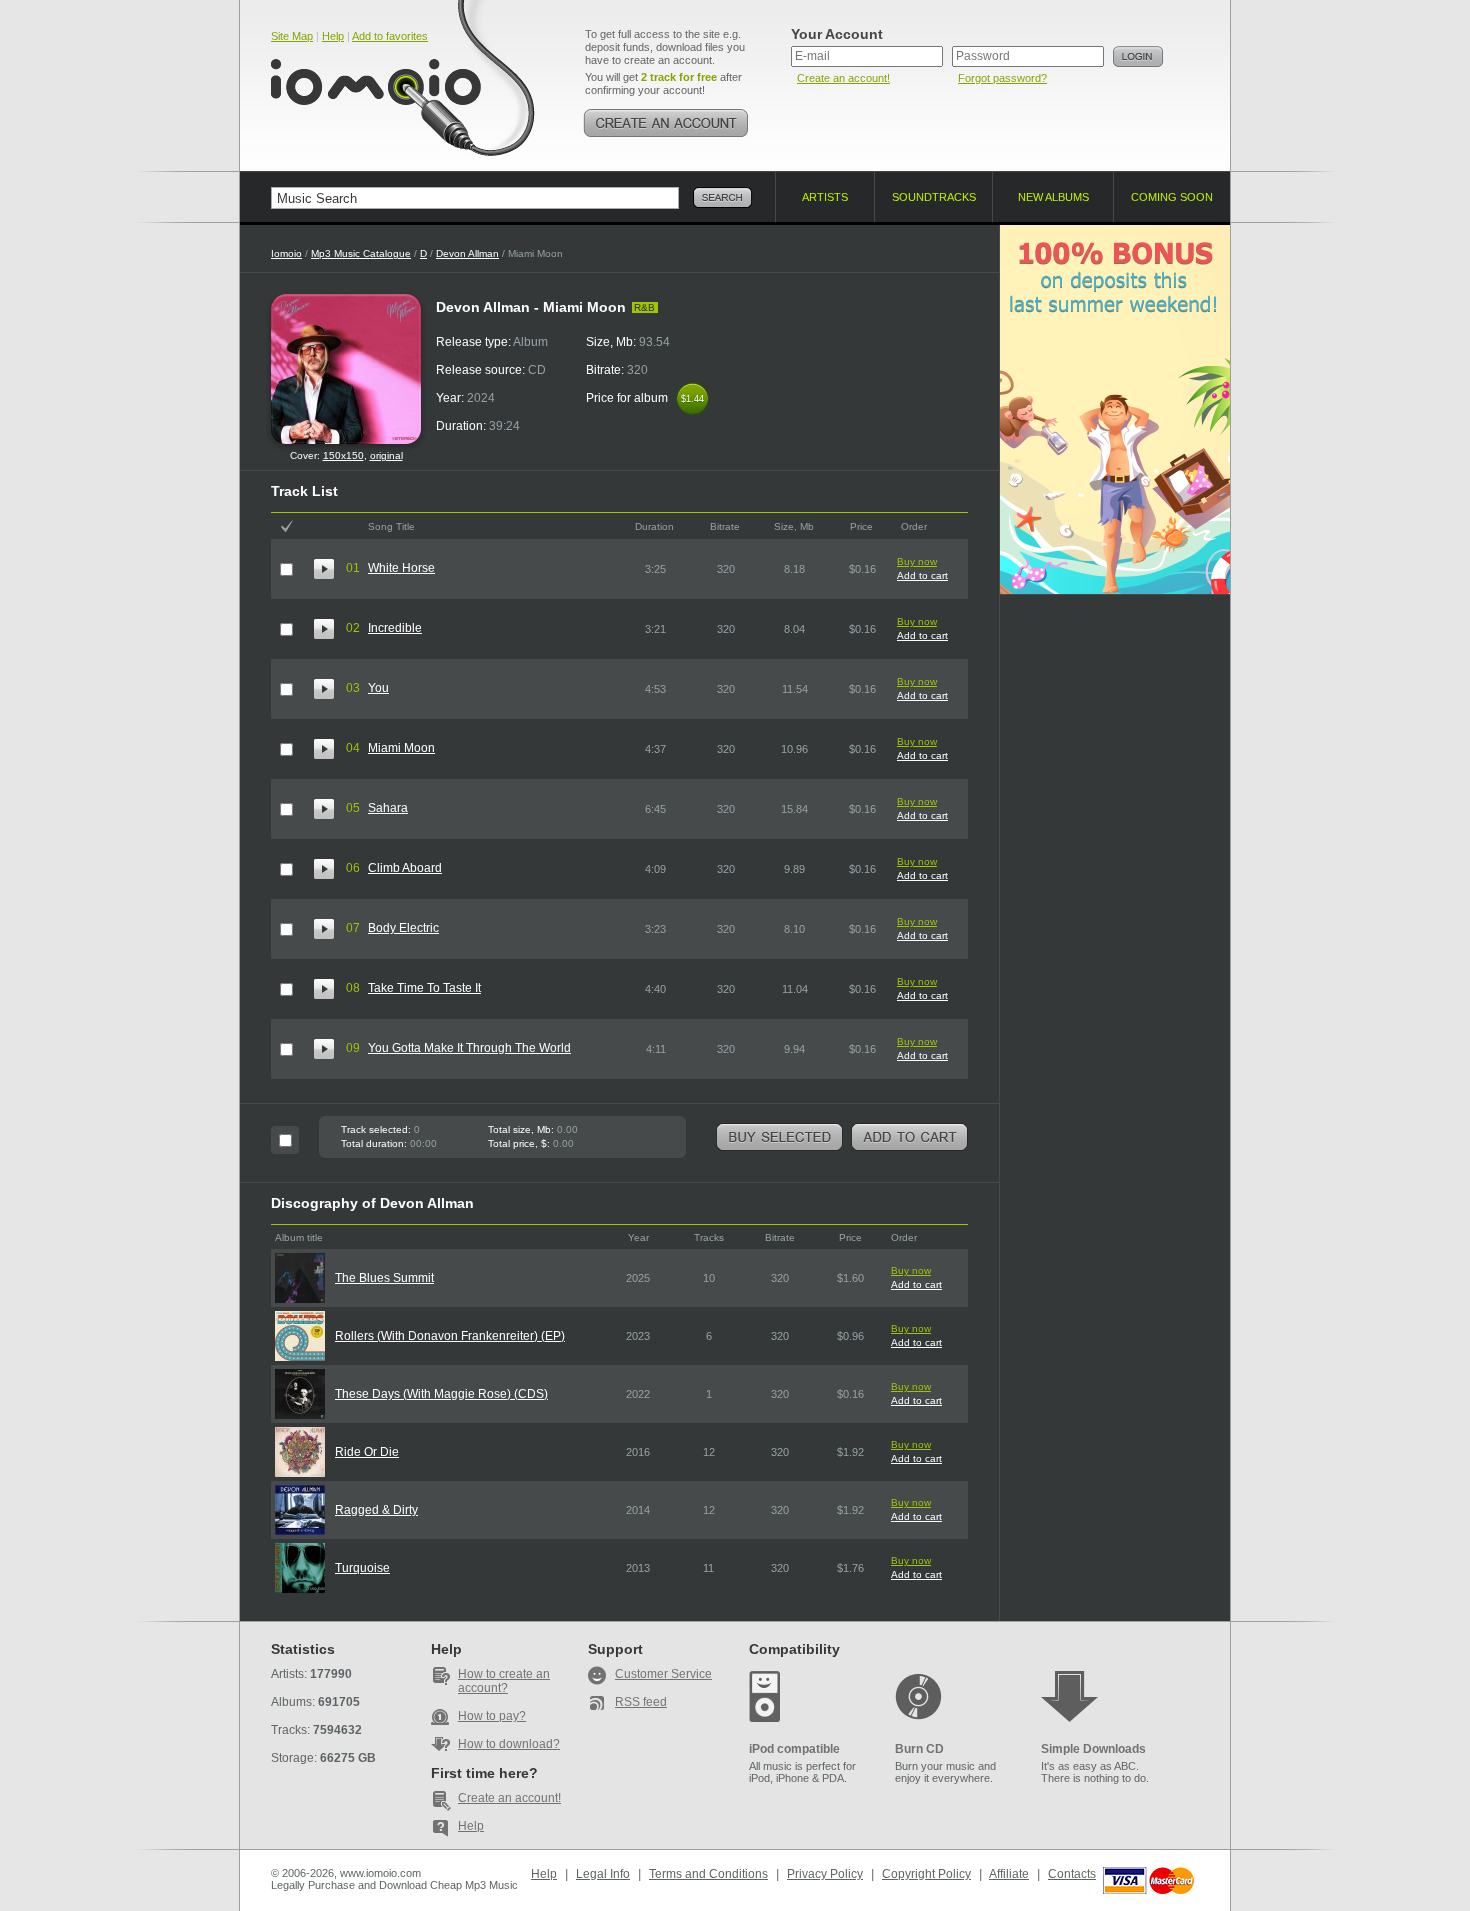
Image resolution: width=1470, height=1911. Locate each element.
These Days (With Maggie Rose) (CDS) (441, 1394)
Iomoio (286, 253)
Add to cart (922, 575)
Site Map (292, 36)
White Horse (401, 568)
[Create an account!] (666, 123)
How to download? (509, 1744)
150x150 (343, 455)
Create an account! (843, 78)
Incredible (395, 628)
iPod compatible (794, 1749)
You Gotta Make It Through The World (469, 1048)
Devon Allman (467, 253)
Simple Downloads (1093, 1749)
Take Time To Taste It (424, 988)
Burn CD (919, 1749)
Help (333, 36)
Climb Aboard (405, 868)
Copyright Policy (926, 1874)
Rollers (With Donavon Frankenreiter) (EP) (450, 1336)
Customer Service (663, 1674)
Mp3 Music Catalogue (361, 253)
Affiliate (1009, 1874)
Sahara (388, 808)
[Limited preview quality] (324, 569)
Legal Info (603, 1874)
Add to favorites (390, 36)
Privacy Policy (825, 1874)
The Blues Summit (384, 1278)
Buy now (917, 561)
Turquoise (362, 1568)
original (386, 455)
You (378, 688)
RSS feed (641, 1702)
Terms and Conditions (708, 1874)
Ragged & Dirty (376, 1510)
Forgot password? (1002, 78)
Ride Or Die (367, 1452)
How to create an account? (504, 1681)
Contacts (1072, 1874)
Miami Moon (401, 748)
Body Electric (403, 928)
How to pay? (492, 1716)
